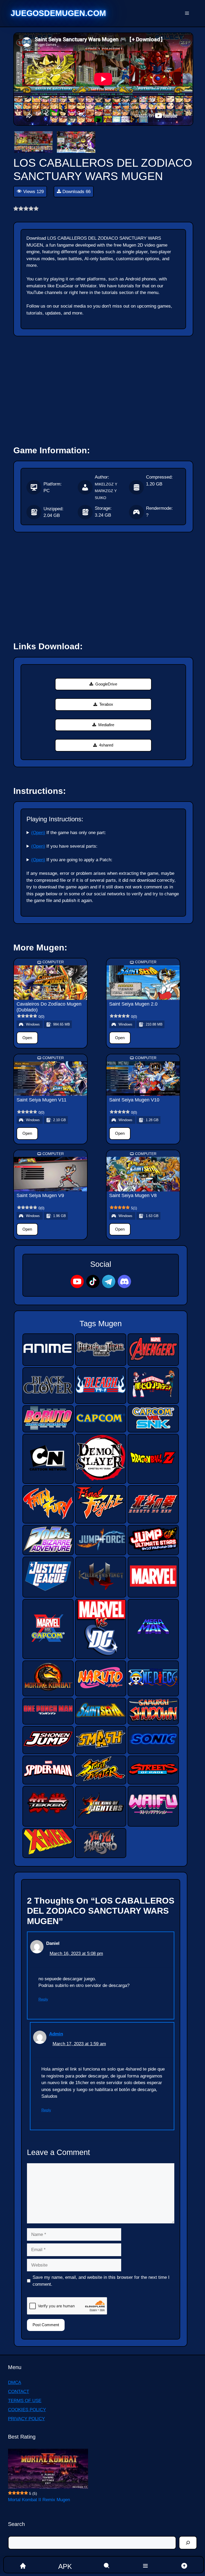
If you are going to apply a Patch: (72, 860)
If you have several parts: (64, 846)
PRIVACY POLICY (26, 2419)
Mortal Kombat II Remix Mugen (39, 2500)
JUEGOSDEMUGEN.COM (58, 13)
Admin (56, 2034)
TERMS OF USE (25, 2401)
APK (65, 2566)
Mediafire (106, 725)
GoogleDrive (106, 684)
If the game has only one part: (69, 833)
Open (27, 1038)
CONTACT (19, 2392)
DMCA (15, 2383)
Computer (53, 962)
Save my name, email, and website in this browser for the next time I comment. (101, 2281)
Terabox (106, 704)
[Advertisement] (103, 388)
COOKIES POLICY (27, 2410)
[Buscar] (188, 2543)
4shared (106, 745)
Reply (43, 1999)
